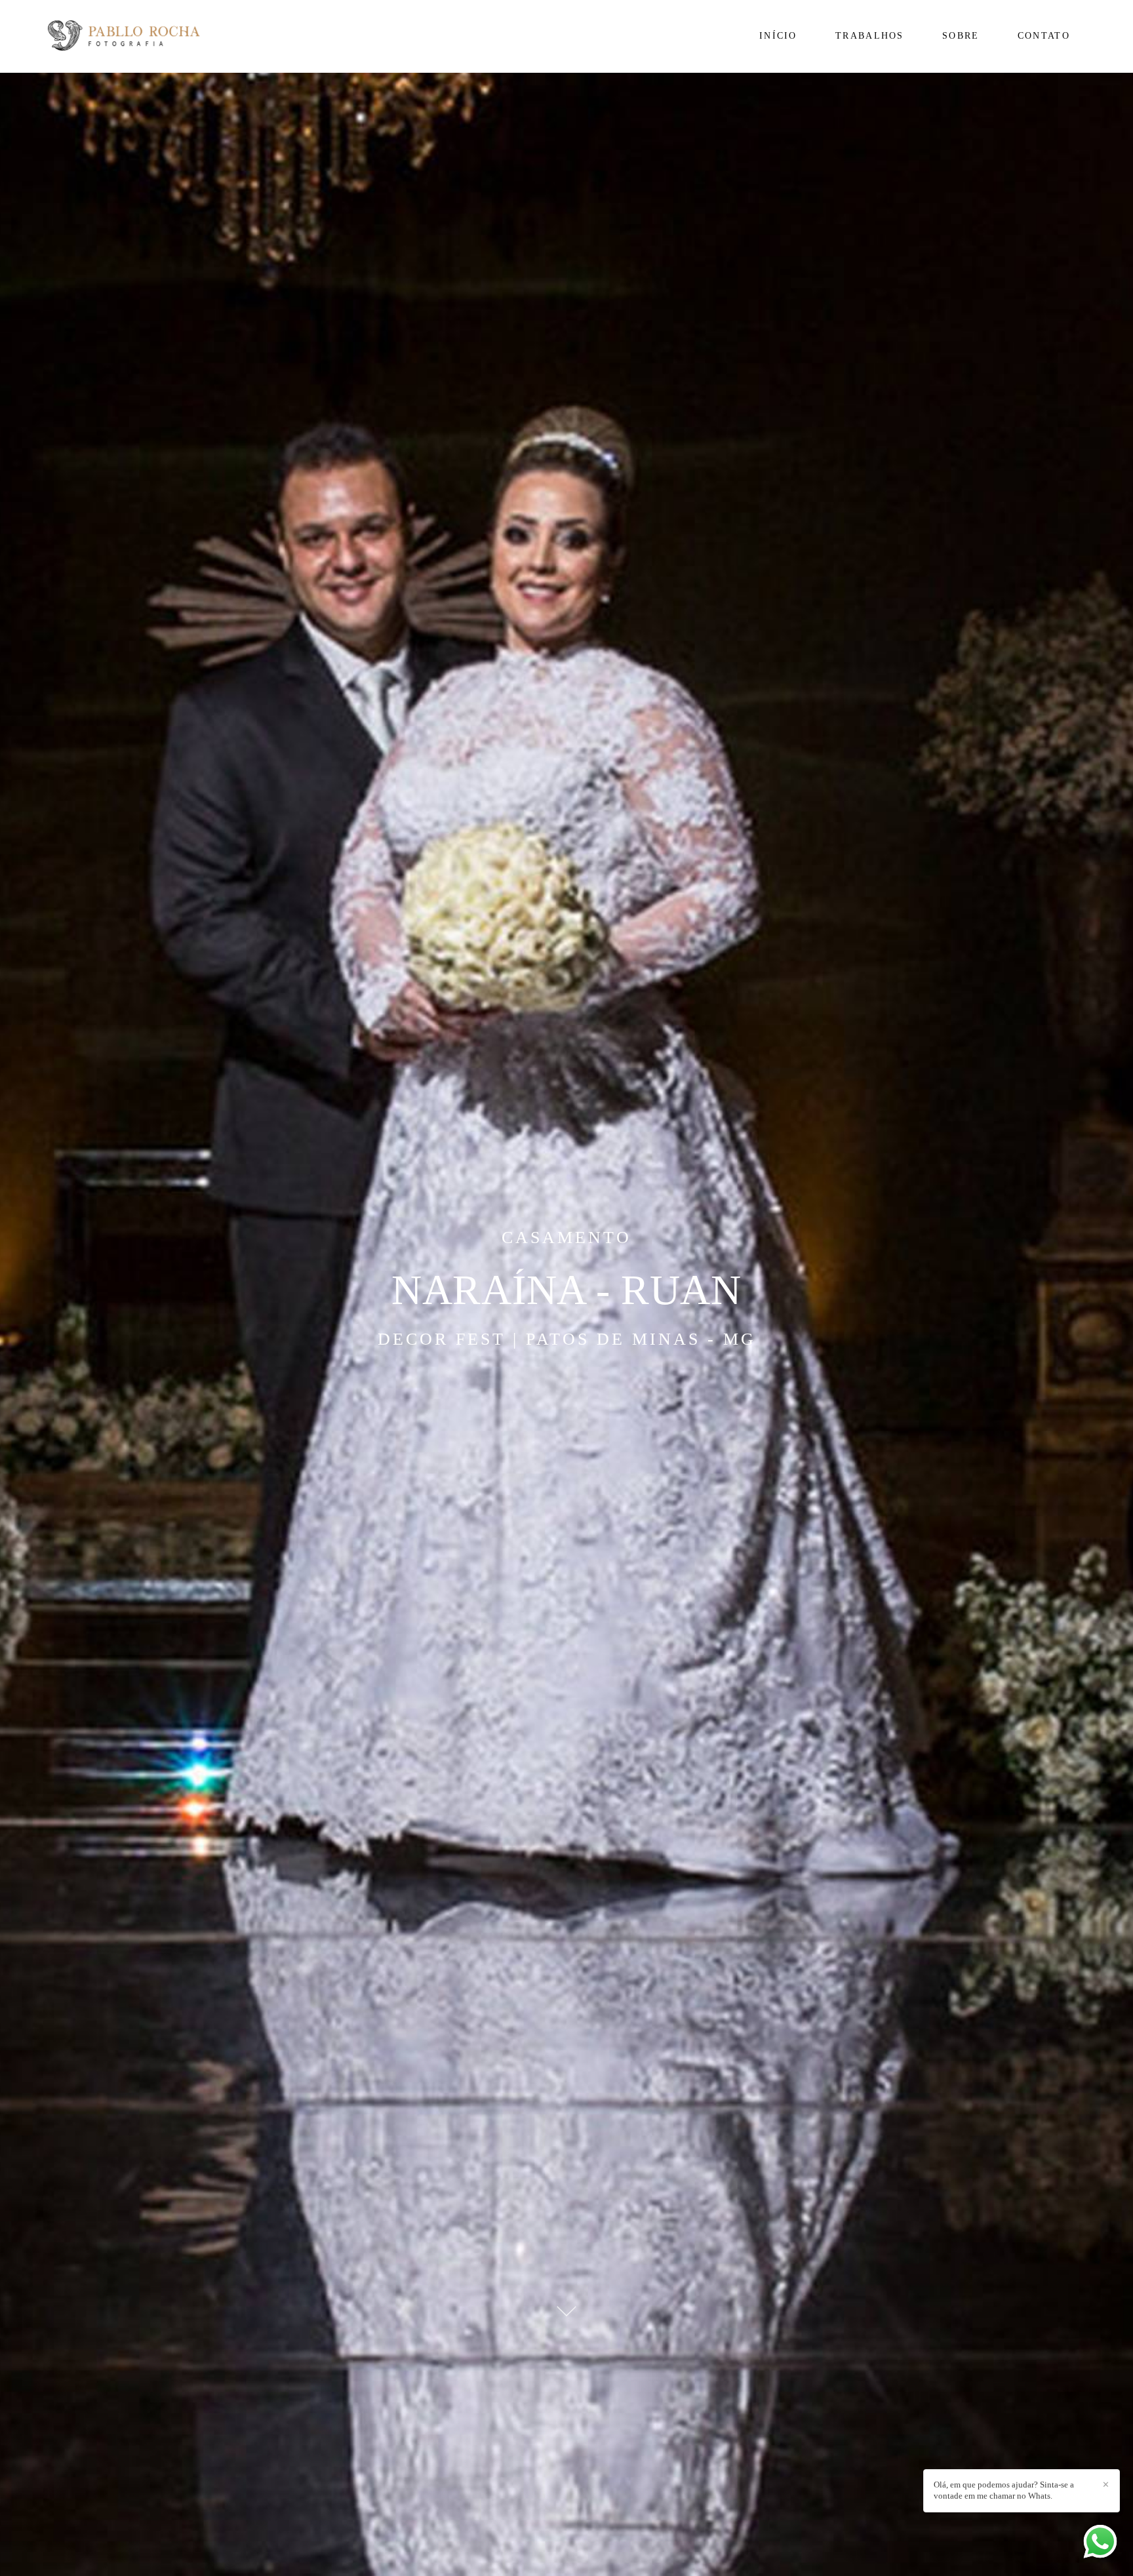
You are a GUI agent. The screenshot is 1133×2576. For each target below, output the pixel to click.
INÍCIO (778, 36)
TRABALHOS (870, 36)
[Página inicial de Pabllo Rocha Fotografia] (144, 36)
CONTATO (1044, 36)
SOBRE (961, 36)
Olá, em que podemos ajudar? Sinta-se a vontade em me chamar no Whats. (1004, 2490)
